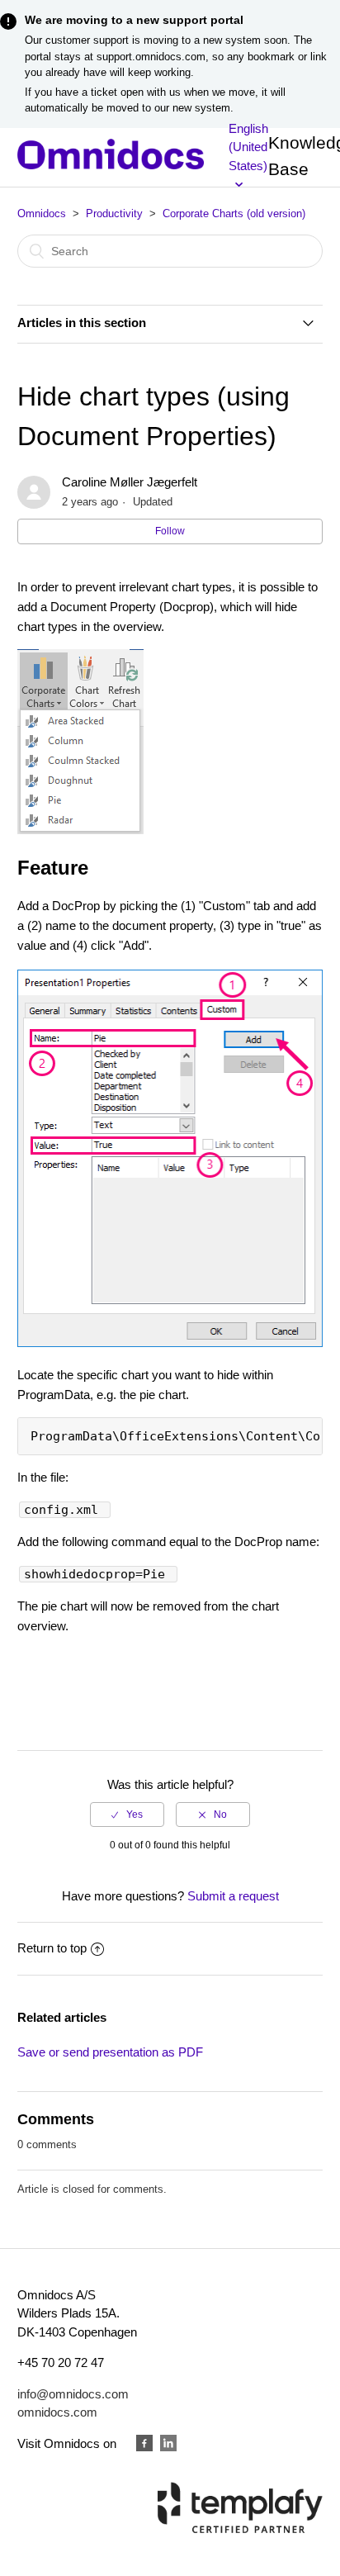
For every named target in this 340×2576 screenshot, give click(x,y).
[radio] (127, 1815)
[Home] (111, 165)
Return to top (52, 1948)
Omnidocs (42, 213)
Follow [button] (170, 531)
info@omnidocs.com (73, 2394)
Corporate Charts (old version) (234, 213)
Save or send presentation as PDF (110, 2052)
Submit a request (233, 1896)
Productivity (114, 213)
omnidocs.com (57, 2412)
